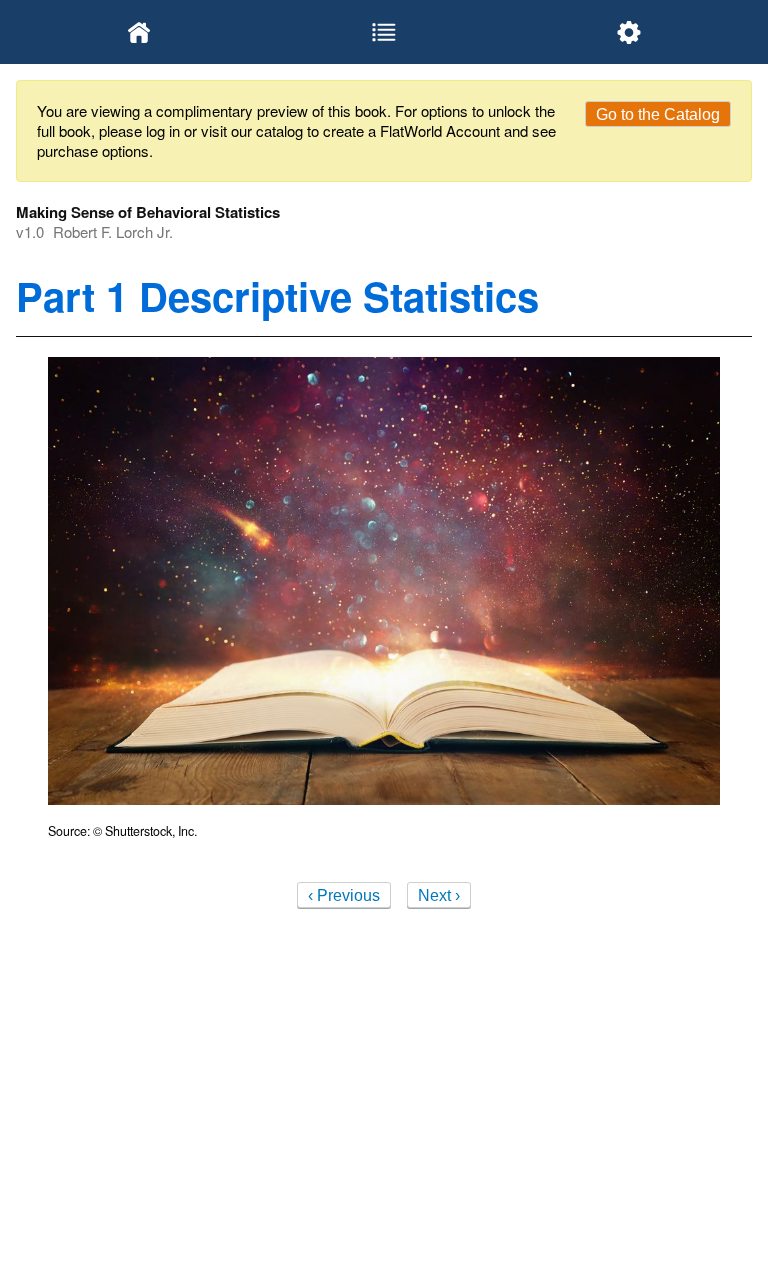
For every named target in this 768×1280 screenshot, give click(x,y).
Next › (439, 895)
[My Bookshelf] (138, 32)
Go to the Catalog (658, 114)
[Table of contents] (383, 32)
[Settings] (629, 32)
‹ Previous (344, 895)
